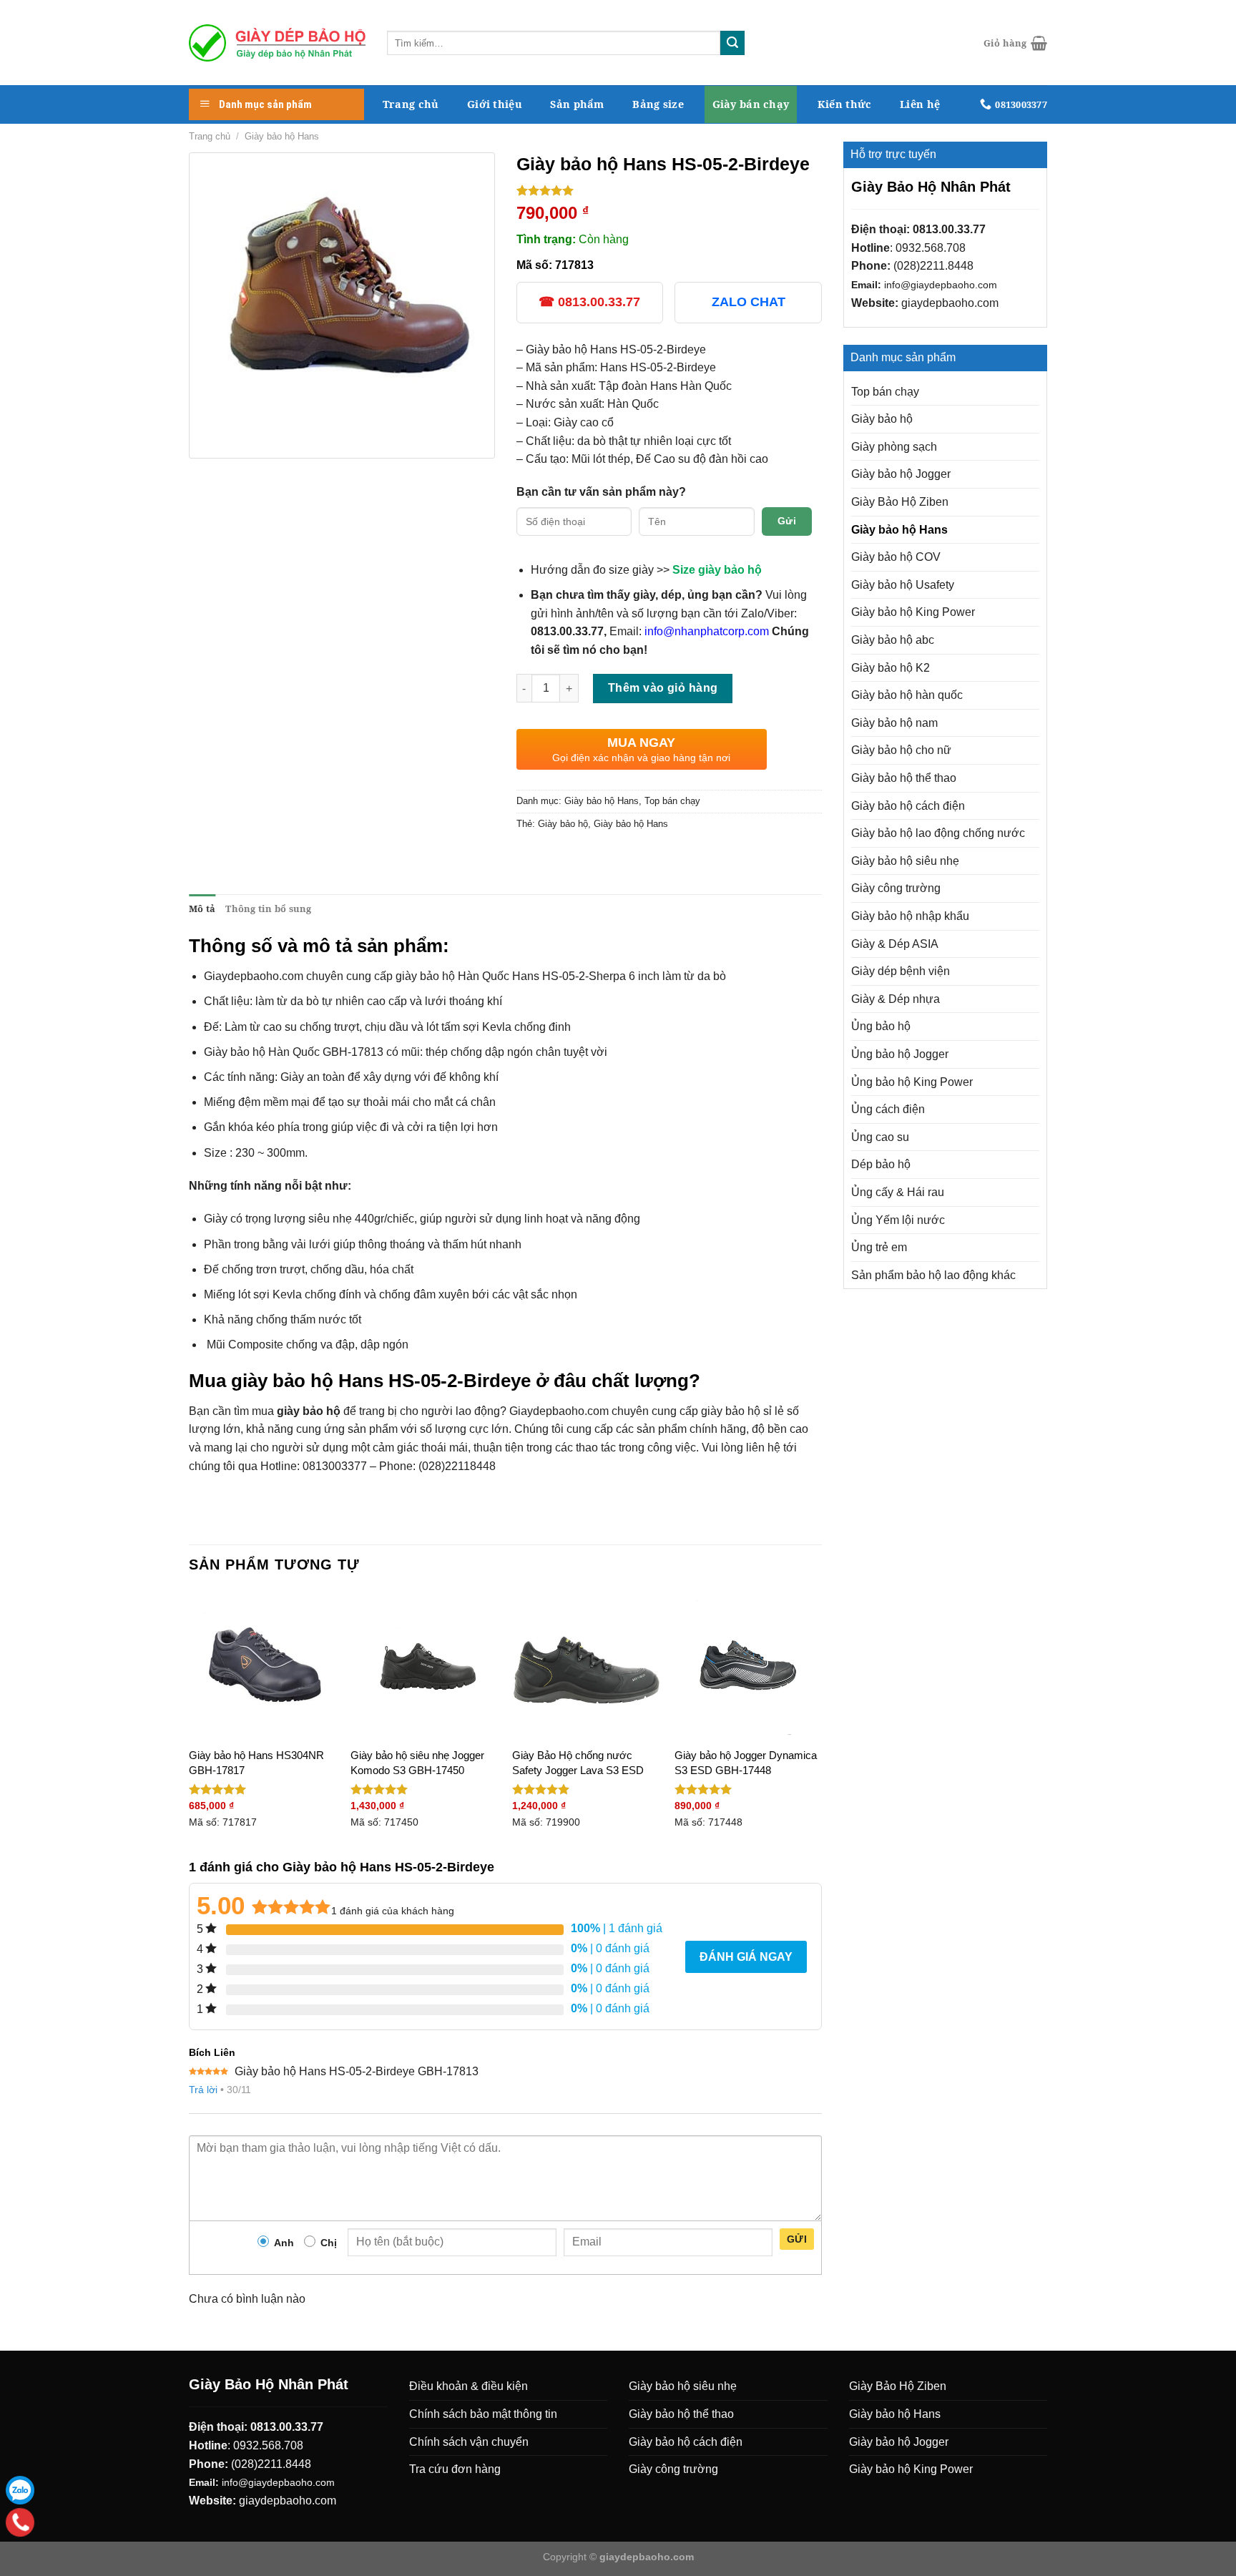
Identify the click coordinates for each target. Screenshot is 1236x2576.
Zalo (20, 2490)
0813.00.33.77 (949, 229)
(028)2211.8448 (933, 266)
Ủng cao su (880, 1137)
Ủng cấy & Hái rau (898, 1192)
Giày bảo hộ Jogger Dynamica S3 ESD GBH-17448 (746, 1763)
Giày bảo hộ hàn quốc (907, 695)
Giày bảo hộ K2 (891, 668)
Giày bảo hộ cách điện (908, 806)
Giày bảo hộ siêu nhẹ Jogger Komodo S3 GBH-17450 (417, 1763)
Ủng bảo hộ (881, 1026)
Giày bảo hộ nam (894, 723)
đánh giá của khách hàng (393, 1911)
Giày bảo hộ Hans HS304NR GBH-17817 (256, 1763)
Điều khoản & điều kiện (469, 2386)
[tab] (202, 909)
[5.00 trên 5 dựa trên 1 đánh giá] (669, 190)
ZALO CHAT (749, 302)
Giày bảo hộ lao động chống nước (938, 833)
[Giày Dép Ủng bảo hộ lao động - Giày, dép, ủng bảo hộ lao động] (277, 43)
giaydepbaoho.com (950, 303)
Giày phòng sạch (894, 447)
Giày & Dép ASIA (895, 944)
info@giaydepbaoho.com (941, 285)
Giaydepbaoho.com (254, 976)
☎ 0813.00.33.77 (589, 302)
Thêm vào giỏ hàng (663, 688)
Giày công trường (896, 888)
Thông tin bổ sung (268, 909)
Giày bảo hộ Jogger (901, 474)
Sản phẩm (577, 104)
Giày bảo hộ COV (896, 557)
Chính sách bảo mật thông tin (483, 2414)
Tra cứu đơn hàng (455, 2469)
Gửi (787, 521)
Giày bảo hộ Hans (282, 136)
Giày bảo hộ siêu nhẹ (905, 861)
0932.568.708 (931, 248)
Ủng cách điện (888, 1109)
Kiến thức (845, 104)
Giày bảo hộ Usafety (903, 585)
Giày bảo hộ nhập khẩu (910, 916)
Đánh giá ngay (746, 1957)
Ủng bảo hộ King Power (912, 1082)
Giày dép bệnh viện (901, 971)
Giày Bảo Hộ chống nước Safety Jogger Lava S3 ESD (578, 1763)
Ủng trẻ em (879, 1247)
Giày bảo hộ (882, 419)
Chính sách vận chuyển (469, 2442)
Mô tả (202, 909)
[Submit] (732, 43)
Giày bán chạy (751, 104)
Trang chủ (411, 104)
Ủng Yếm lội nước (898, 1220)
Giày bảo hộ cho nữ (901, 750)
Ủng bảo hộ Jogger (900, 1054)
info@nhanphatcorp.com (707, 631)
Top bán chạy (885, 392)
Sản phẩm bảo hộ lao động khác (933, 1275)
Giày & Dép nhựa (896, 999)
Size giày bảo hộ (717, 570)
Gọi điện (20, 2522)
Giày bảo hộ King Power (913, 612)
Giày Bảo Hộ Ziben (900, 502)
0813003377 (335, 1466)
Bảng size (658, 104)
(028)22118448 (457, 1466)
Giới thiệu (495, 104)
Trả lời (203, 2090)
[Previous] (190, 1724)
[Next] (821, 1724)
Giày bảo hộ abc (893, 640)
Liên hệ (920, 104)
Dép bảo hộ (881, 1164)
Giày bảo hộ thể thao (904, 778)
